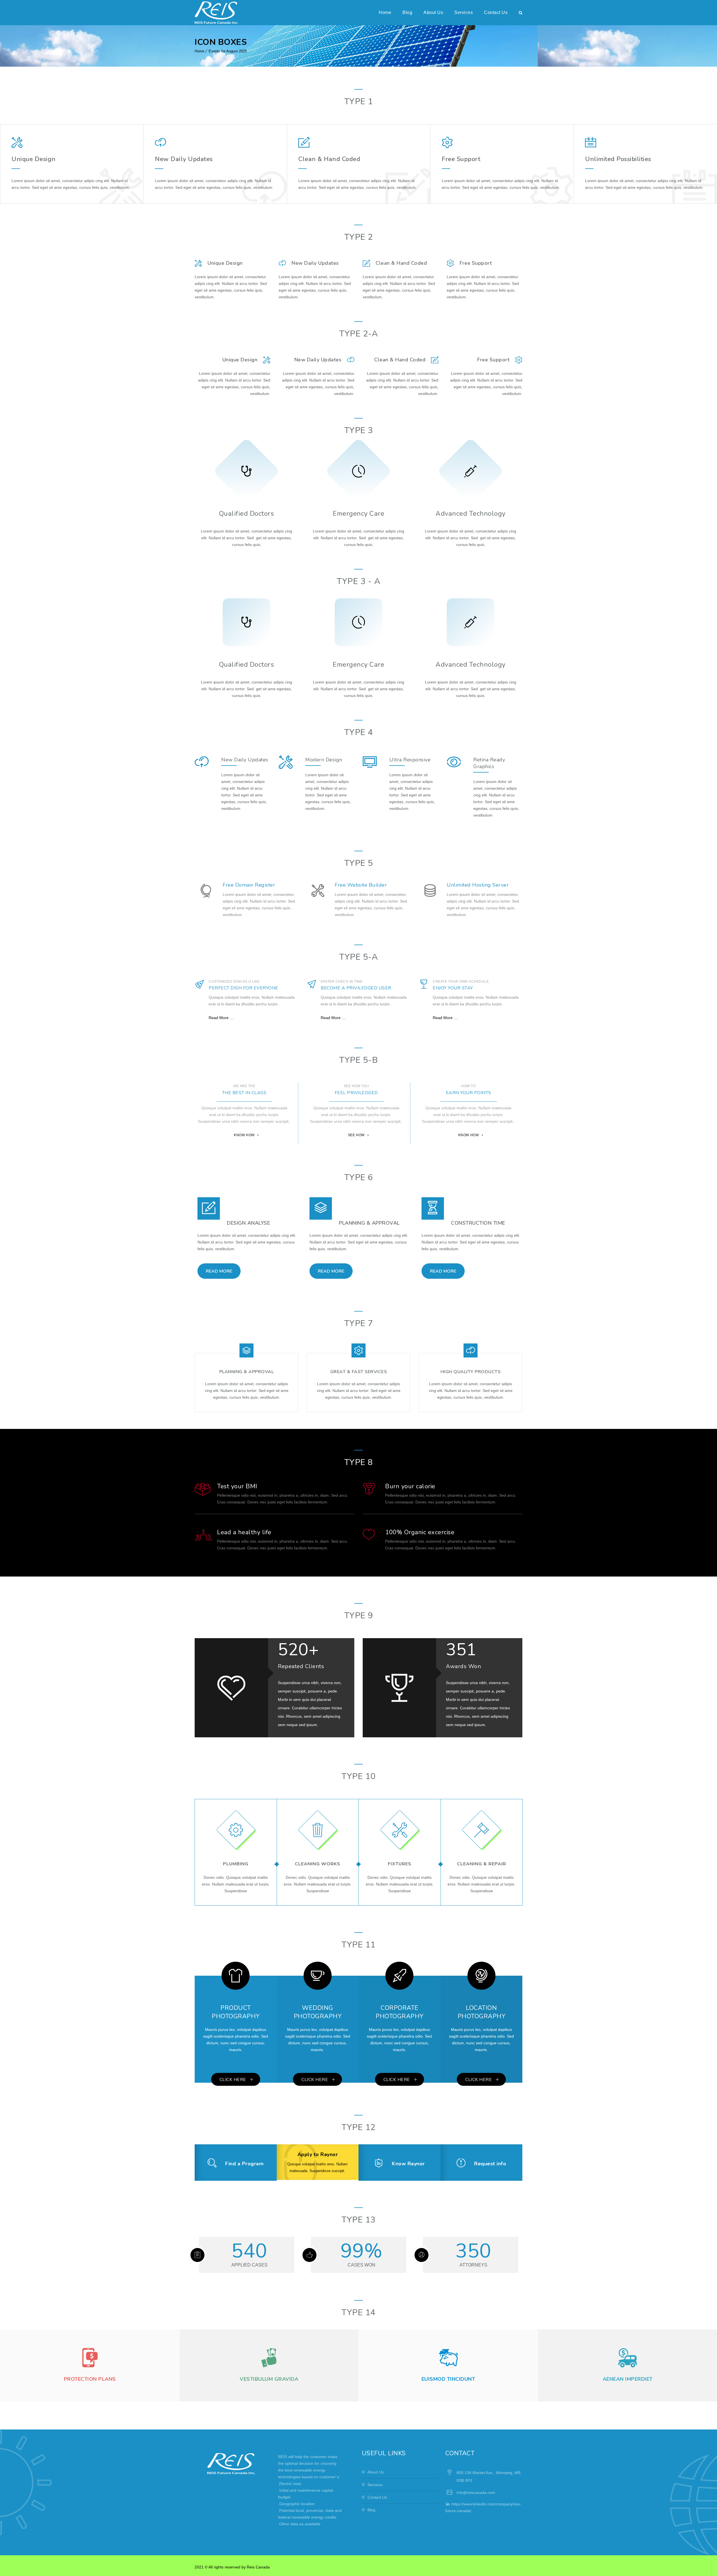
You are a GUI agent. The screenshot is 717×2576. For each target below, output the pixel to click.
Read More (219, 1271)
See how (356, 1135)
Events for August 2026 (228, 51)
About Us (433, 12)
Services (464, 12)
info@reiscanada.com (476, 2493)
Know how (244, 1135)
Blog (407, 12)
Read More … (221, 1018)
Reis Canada (258, 2567)
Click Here (233, 2080)
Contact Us (496, 12)
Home (385, 12)
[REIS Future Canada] (216, 13)
